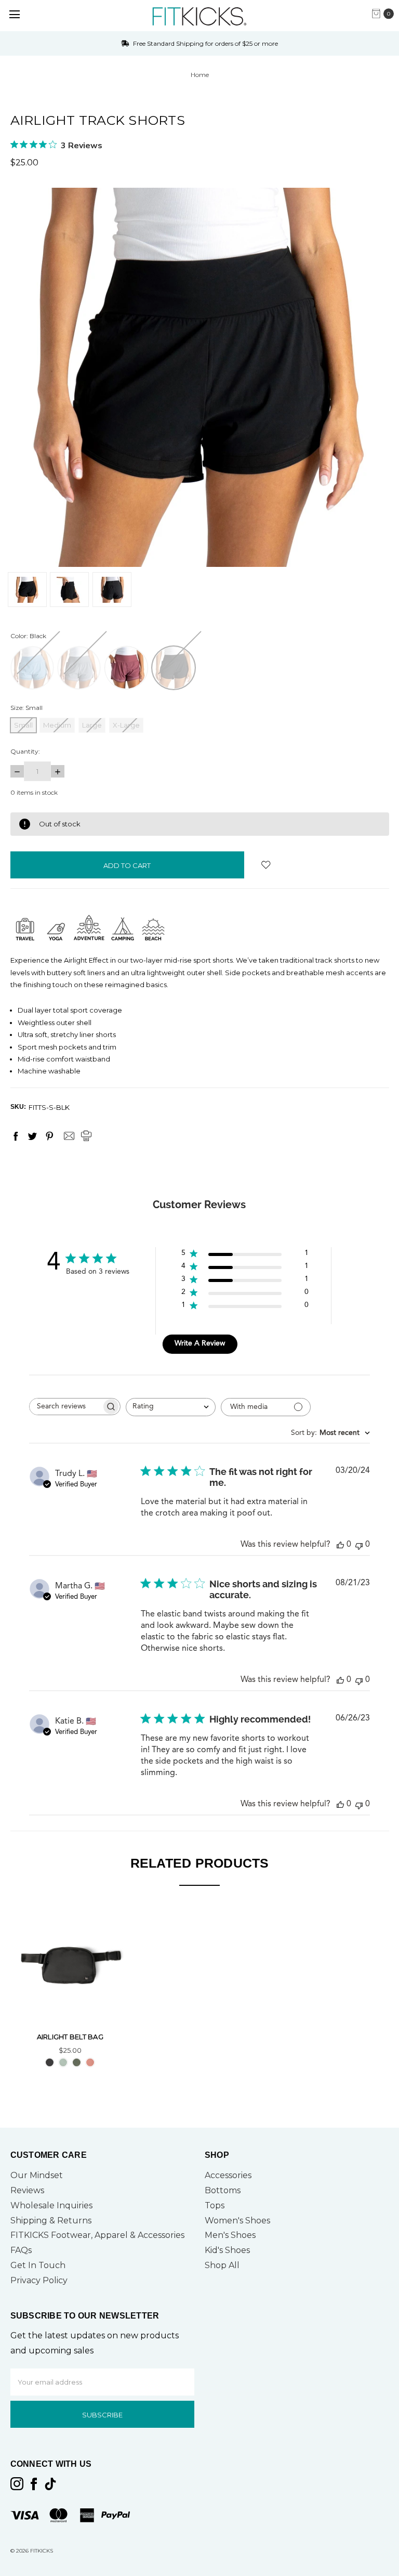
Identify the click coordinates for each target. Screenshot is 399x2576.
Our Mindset (37, 2175)
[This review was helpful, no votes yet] (340, 1545)
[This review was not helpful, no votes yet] (359, 1545)
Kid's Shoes (227, 2250)
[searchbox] (65, 1407)
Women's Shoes (237, 2221)
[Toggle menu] (14, 14)
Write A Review (200, 1343)
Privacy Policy (39, 2280)
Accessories (228, 2175)
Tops (215, 2205)
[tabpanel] (70, 1989)
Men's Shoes (230, 2235)
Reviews (27, 2190)
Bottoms (223, 2190)
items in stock (34, 792)
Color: (28, 636)
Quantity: (25, 751)
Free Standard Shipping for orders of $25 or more (205, 43)
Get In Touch (38, 2265)
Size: (26, 708)
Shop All (222, 2265)
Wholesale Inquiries (51, 2205)
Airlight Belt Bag (70, 2037)
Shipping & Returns (51, 2221)
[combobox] (171, 1407)
